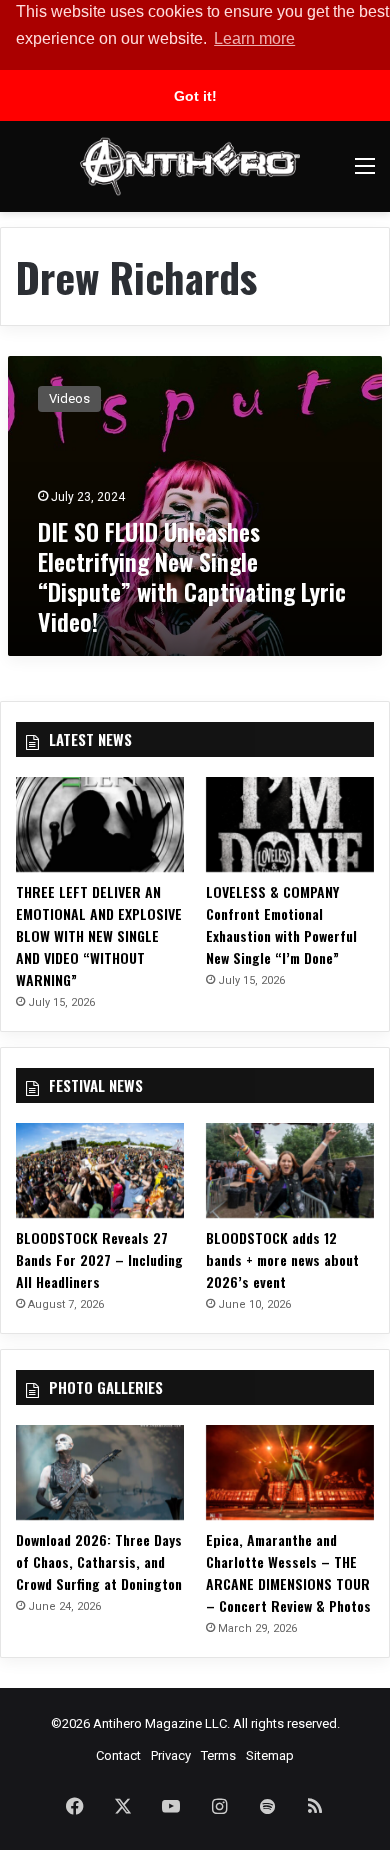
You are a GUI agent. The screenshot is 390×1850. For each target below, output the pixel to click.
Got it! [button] (195, 96)
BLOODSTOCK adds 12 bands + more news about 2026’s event (282, 1259)
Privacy (171, 1755)
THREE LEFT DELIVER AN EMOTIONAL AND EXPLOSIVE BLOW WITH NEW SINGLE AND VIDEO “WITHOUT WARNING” (99, 935)
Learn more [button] (254, 38)
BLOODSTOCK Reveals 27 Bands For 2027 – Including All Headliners (99, 1259)
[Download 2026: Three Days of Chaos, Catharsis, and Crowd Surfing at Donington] (100, 1472)
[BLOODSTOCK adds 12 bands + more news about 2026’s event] (290, 1170)
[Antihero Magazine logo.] (190, 166)
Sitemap (270, 1755)
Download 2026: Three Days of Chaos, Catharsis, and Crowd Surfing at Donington (99, 1561)
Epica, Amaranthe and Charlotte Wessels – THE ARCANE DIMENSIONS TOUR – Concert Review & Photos (288, 1572)
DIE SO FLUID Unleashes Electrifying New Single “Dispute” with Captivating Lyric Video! (192, 576)
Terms (218, 1755)
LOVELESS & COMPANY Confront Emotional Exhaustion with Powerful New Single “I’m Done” (281, 924)
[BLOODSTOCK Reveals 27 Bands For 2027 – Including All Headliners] (100, 1170)
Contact (118, 1755)
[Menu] (365, 173)
